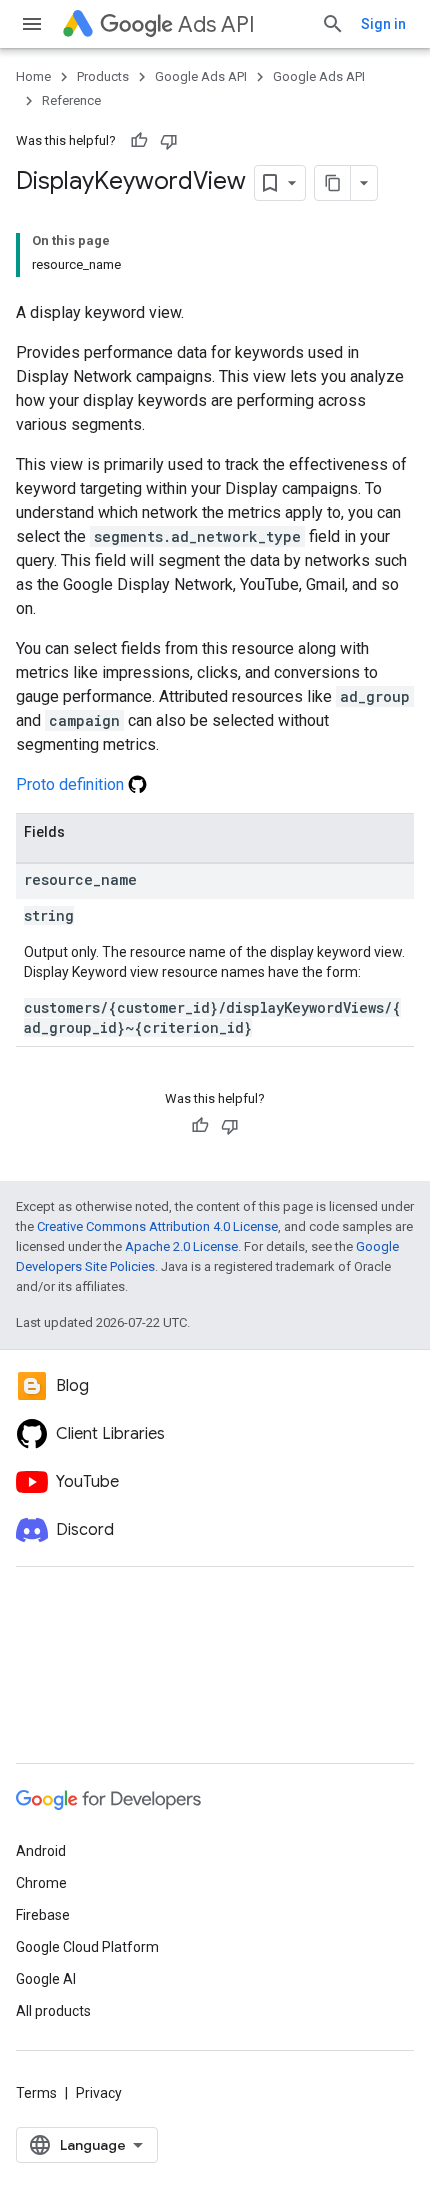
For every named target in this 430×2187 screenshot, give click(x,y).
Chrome (41, 1883)
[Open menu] (32, 24)
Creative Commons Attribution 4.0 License (157, 1226)
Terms (36, 2093)
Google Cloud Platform (87, 1947)
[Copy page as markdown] (333, 183)
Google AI (46, 1979)
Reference (71, 100)
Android (41, 1851)
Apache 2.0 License (181, 1246)
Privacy (99, 2093)
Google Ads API (201, 76)
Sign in (383, 24)
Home (33, 76)
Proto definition (72, 784)
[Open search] (333, 24)
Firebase (43, 1915)
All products (53, 2011)
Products (103, 76)
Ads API (216, 24)
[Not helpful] (169, 141)
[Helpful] (139, 141)
